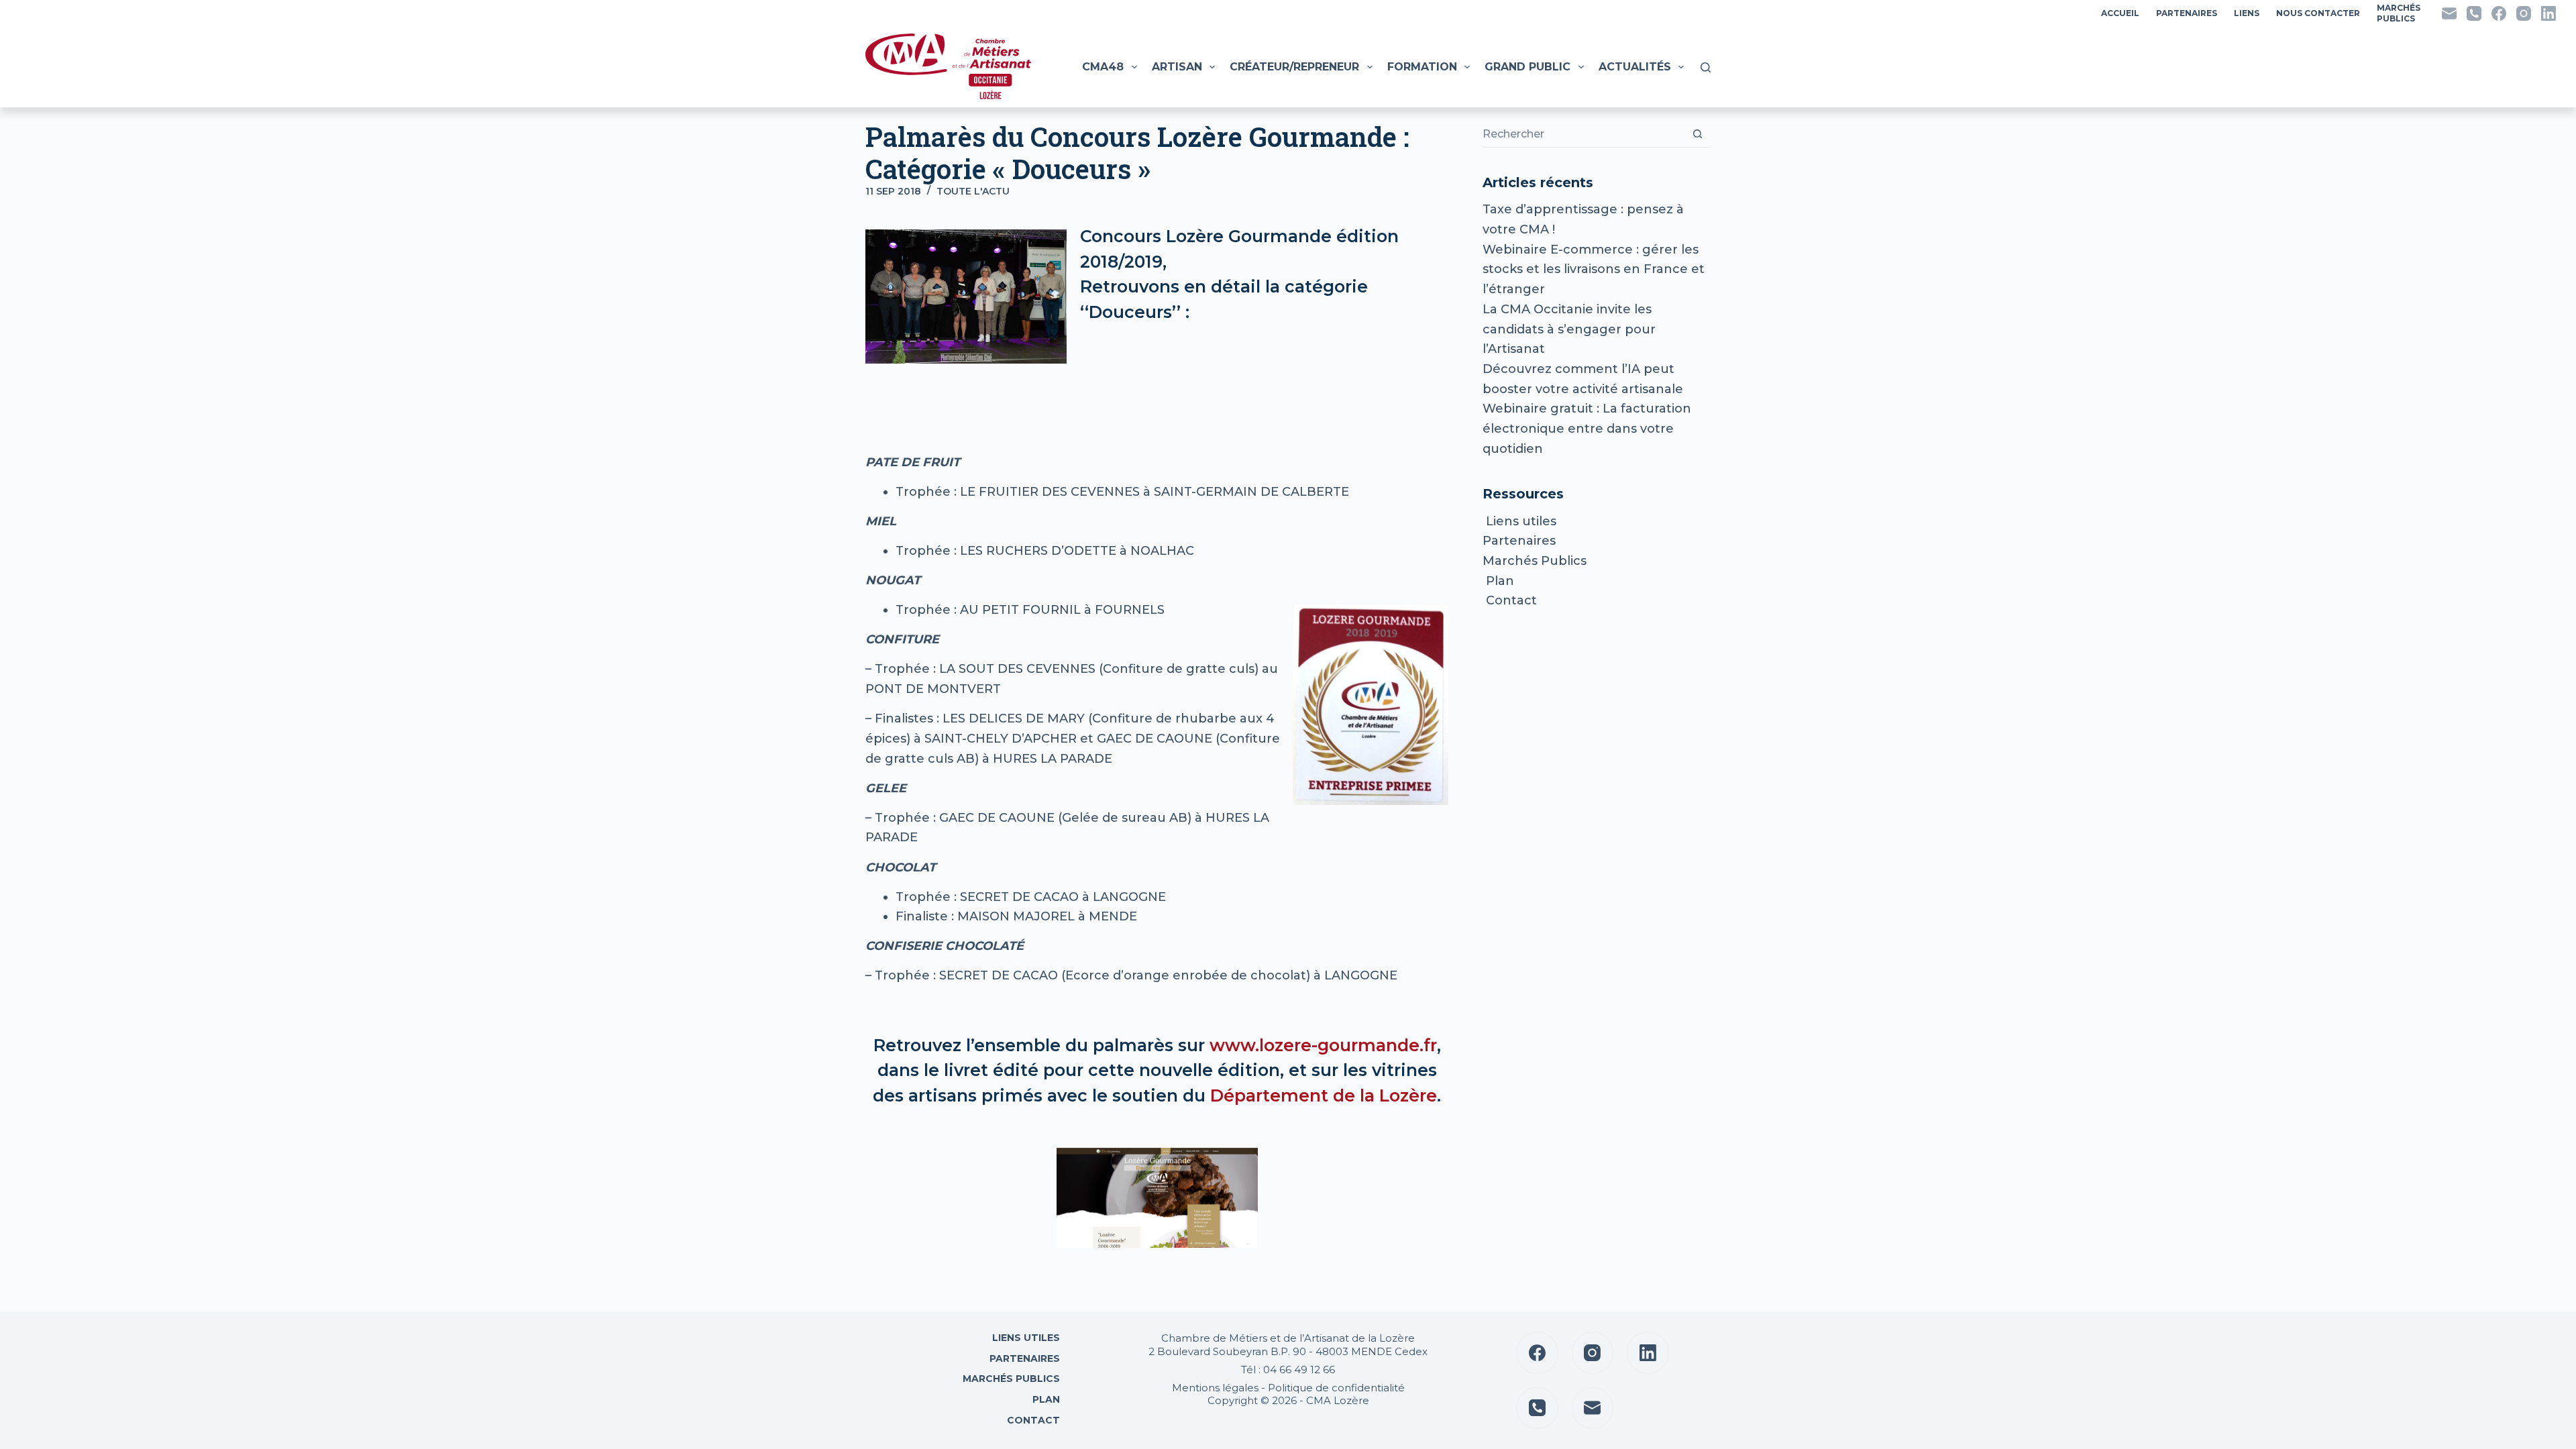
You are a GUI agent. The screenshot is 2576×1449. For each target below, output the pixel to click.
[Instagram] (2524, 13)
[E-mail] (2449, 13)
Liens (2247, 13)
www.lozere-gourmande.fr (1323, 1045)
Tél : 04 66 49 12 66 (1288, 1370)
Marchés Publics (1535, 561)
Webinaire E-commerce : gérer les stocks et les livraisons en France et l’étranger (1594, 269)
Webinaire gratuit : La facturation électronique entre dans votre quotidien (1587, 428)
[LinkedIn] (2548, 13)
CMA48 (1103, 67)
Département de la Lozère (1324, 1095)
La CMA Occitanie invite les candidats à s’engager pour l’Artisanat (1569, 329)
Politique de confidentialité (1336, 1388)
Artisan (1177, 67)
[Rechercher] (1706, 67)
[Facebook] (2499, 13)
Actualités (1635, 67)
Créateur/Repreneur (1294, 67)
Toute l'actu (973, 191)
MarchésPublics (2399, 13)
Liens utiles (1519, 521)
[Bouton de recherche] (1698, 134)
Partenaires (2187, 13)
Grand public (1527, 67)
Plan (1498, 581)
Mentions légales (1215, 1388)
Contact (1510, 600)
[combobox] (1584, 134)
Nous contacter (2318, 13)
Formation (1422, 67)
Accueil (2120, 13)
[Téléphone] (2474, 13)
